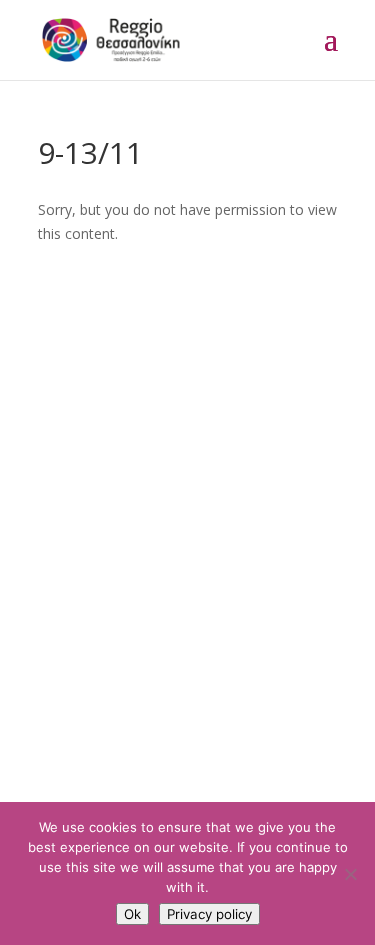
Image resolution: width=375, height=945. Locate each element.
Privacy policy (209, 914)
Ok (132, 914)
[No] (350, 874)
